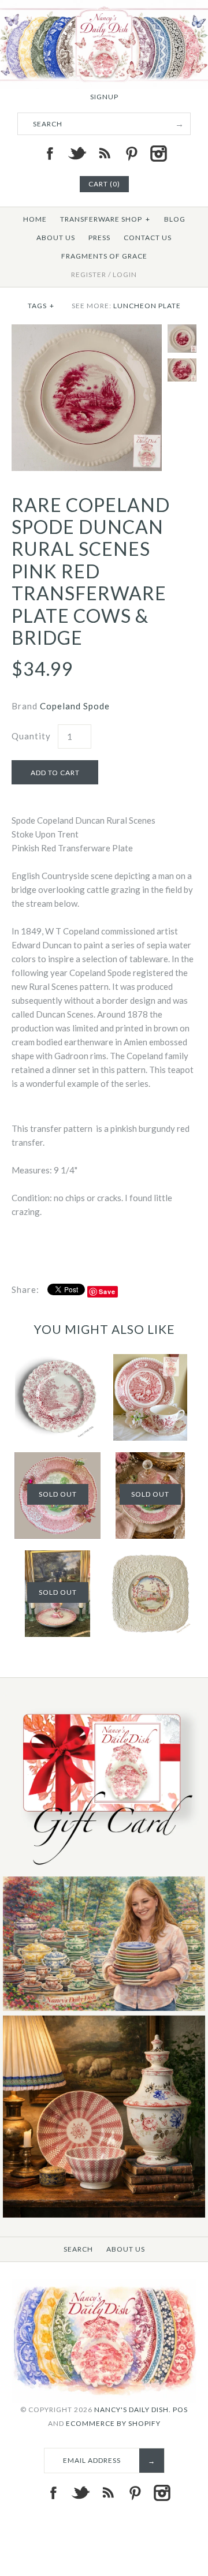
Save (107, 1291)
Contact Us (148, 238)
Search (78, 2249)
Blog (175, 219)
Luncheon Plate (147, 306)
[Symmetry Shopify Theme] (104, 1869)
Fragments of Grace (104, 256)
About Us (56, 238)
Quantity (31, 736)
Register (89, 274)
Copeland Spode (75, 706)
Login (125, 274)
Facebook (50, 154)
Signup (104, 97)
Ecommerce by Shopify (113, 2423)
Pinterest (131, 154)
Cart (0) (104, 184)
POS (180, 2409)
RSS (104, 154)
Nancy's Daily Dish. (133, 2409)
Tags (41, 306)
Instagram (158, 154)
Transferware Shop (105, 219)
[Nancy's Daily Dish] (104, 7)
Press (99, 238)
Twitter (77, 154)
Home (35, 219)
